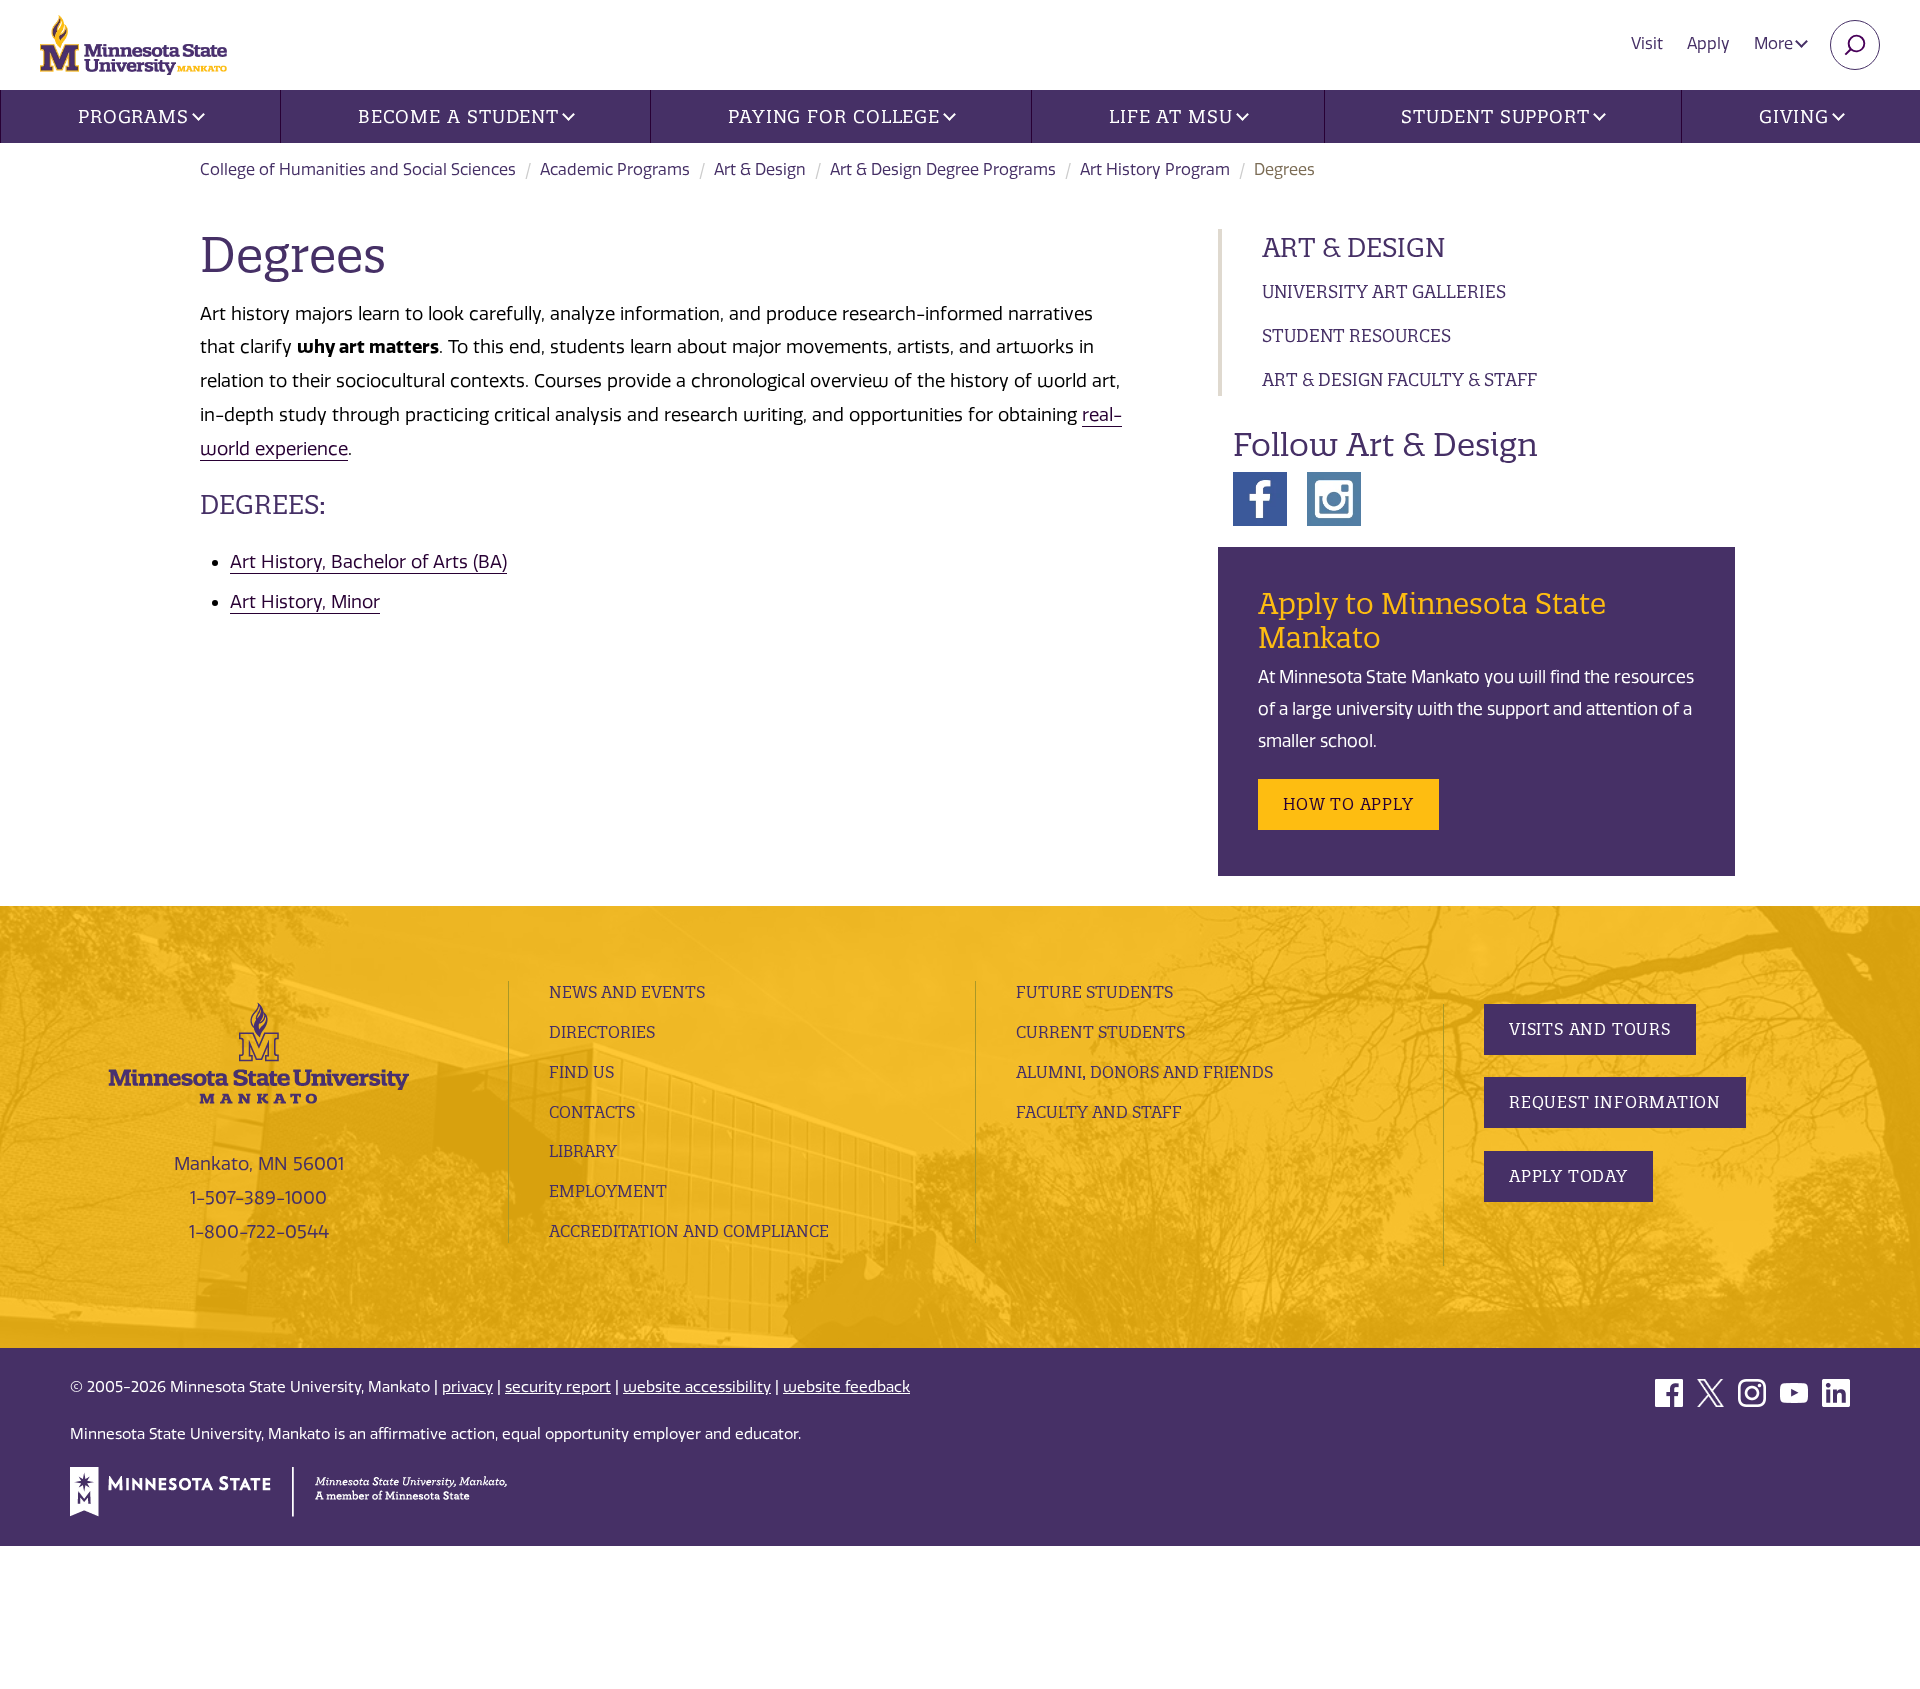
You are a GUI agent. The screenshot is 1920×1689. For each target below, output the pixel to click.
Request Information (1615, 1102)
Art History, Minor (305, 602)
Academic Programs (615, 169)
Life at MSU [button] (1171, 116)
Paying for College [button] (834, 116)
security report (558, 1387)
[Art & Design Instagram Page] (1334, 497)
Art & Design (760, 169)
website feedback (846, 1387)
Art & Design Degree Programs (943, 169)
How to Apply (1348, 804)
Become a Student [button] (458, 116)
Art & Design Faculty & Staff (1399, 379)
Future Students (1094, 992)
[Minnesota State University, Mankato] (259, 1052)
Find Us (581, 1072)
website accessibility (697, 1387)
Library (583, 1151)
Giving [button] (1794, 116)
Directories (602, 1032)
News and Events (627, 992)
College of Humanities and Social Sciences (358, 169)
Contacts (592, 1112)
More (1775, 43)
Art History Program (1155, 169)
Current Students (1100, 1032)
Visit (1647, 43)
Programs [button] (133, 116)
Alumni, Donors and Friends (1144, 1072)
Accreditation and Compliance (689, 1231)
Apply (1708, 43)
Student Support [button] (1495, 116)
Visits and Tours (1590, 1029)
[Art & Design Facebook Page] (1260, 497)
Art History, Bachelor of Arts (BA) (368, 562)
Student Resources (1356, 335)
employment (608, 1191)
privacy (467, 1387)
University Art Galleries (1384, 291)
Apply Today (1568, 1176)
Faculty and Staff (1099, 1112)
